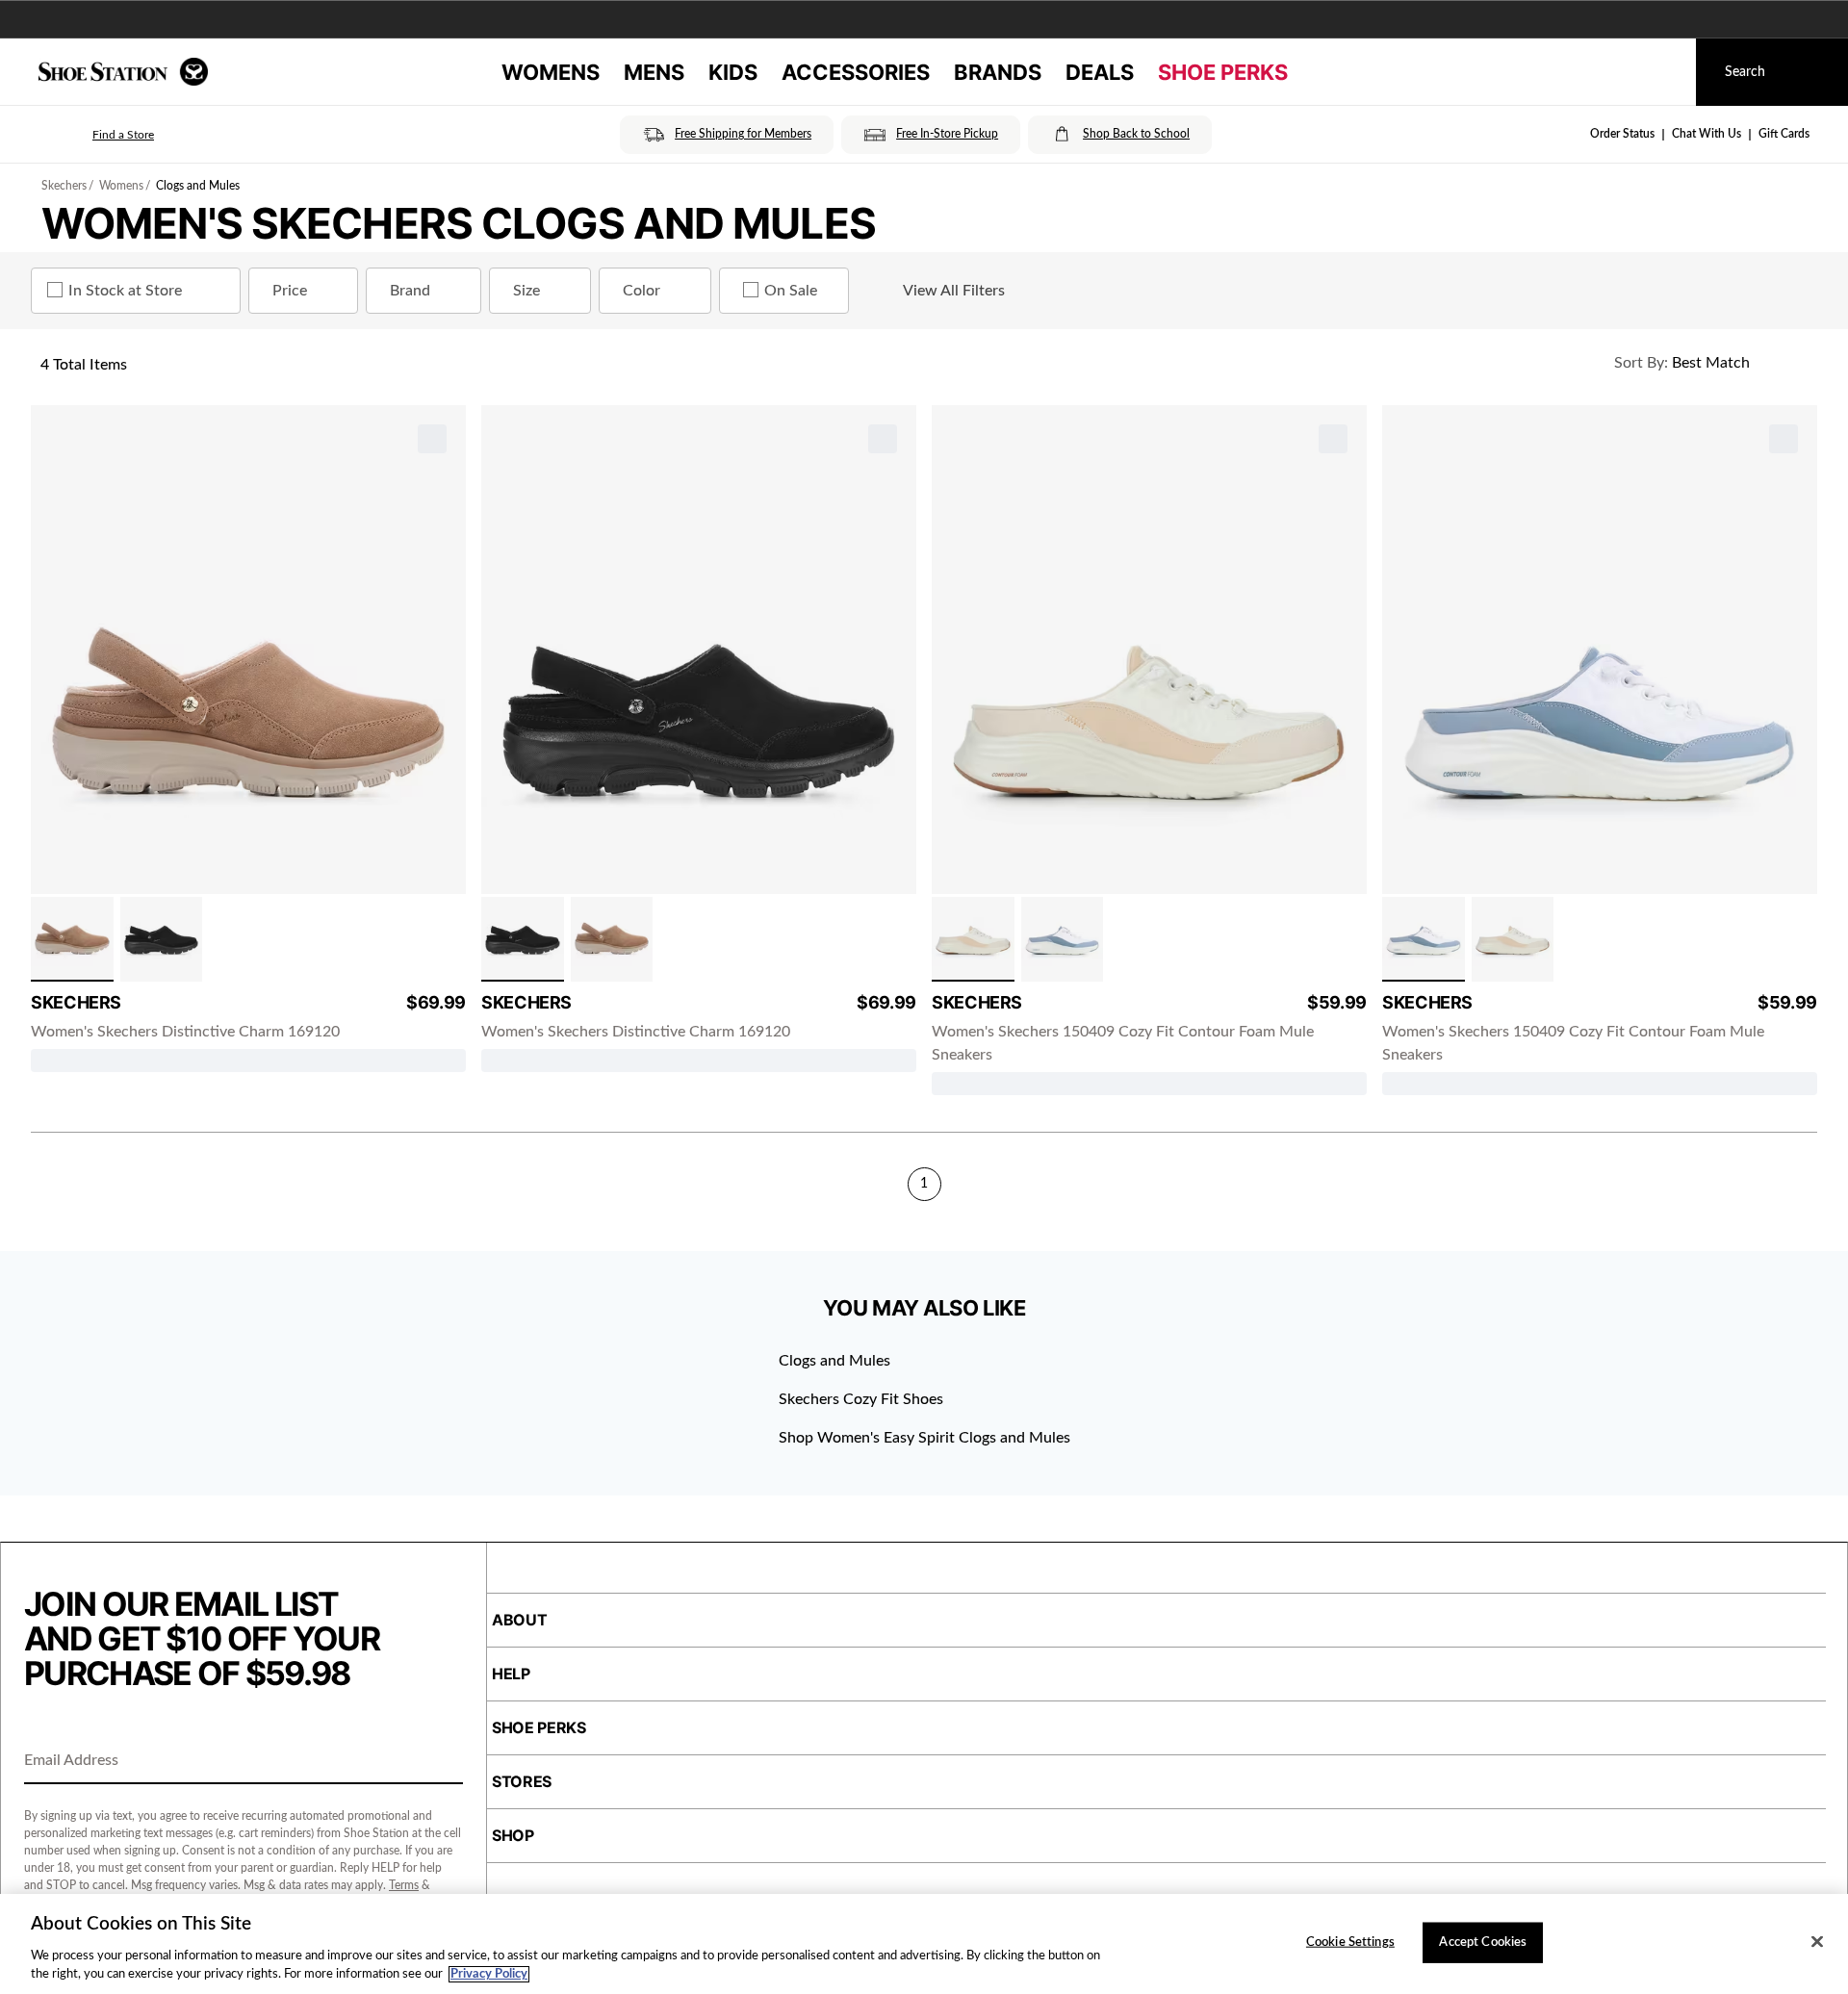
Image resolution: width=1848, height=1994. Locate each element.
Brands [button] (998, 72)
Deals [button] (1100, 72)
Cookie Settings (1350, 1943)
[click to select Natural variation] (973, 939)
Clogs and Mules (198, 186)
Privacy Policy (489, 1974)
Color (642, 291)
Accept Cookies (1483, 1943)
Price (290, 291)
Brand (410, 291)
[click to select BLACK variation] (162, 939)
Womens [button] (551, 72)
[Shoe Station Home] (123, 72)
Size (526, 291)
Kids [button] (733, 72)
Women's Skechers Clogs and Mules (459, 223)
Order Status (1622, 134)
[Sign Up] (442, 1762)
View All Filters (954, 291)
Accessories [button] (856, 72)
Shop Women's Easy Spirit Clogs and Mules (924, 1438)
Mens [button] (654, 72)
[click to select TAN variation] (72, 939)
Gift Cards (1784, 134)
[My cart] (1663, 72)
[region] (924, 1944)
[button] (96, 135)
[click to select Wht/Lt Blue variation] (1063, 939)
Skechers (64, 186)
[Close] (1817, 1942)
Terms (404, 1885)
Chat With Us (1707, 134)
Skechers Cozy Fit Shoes (861, 1399)
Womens (121, 186)
